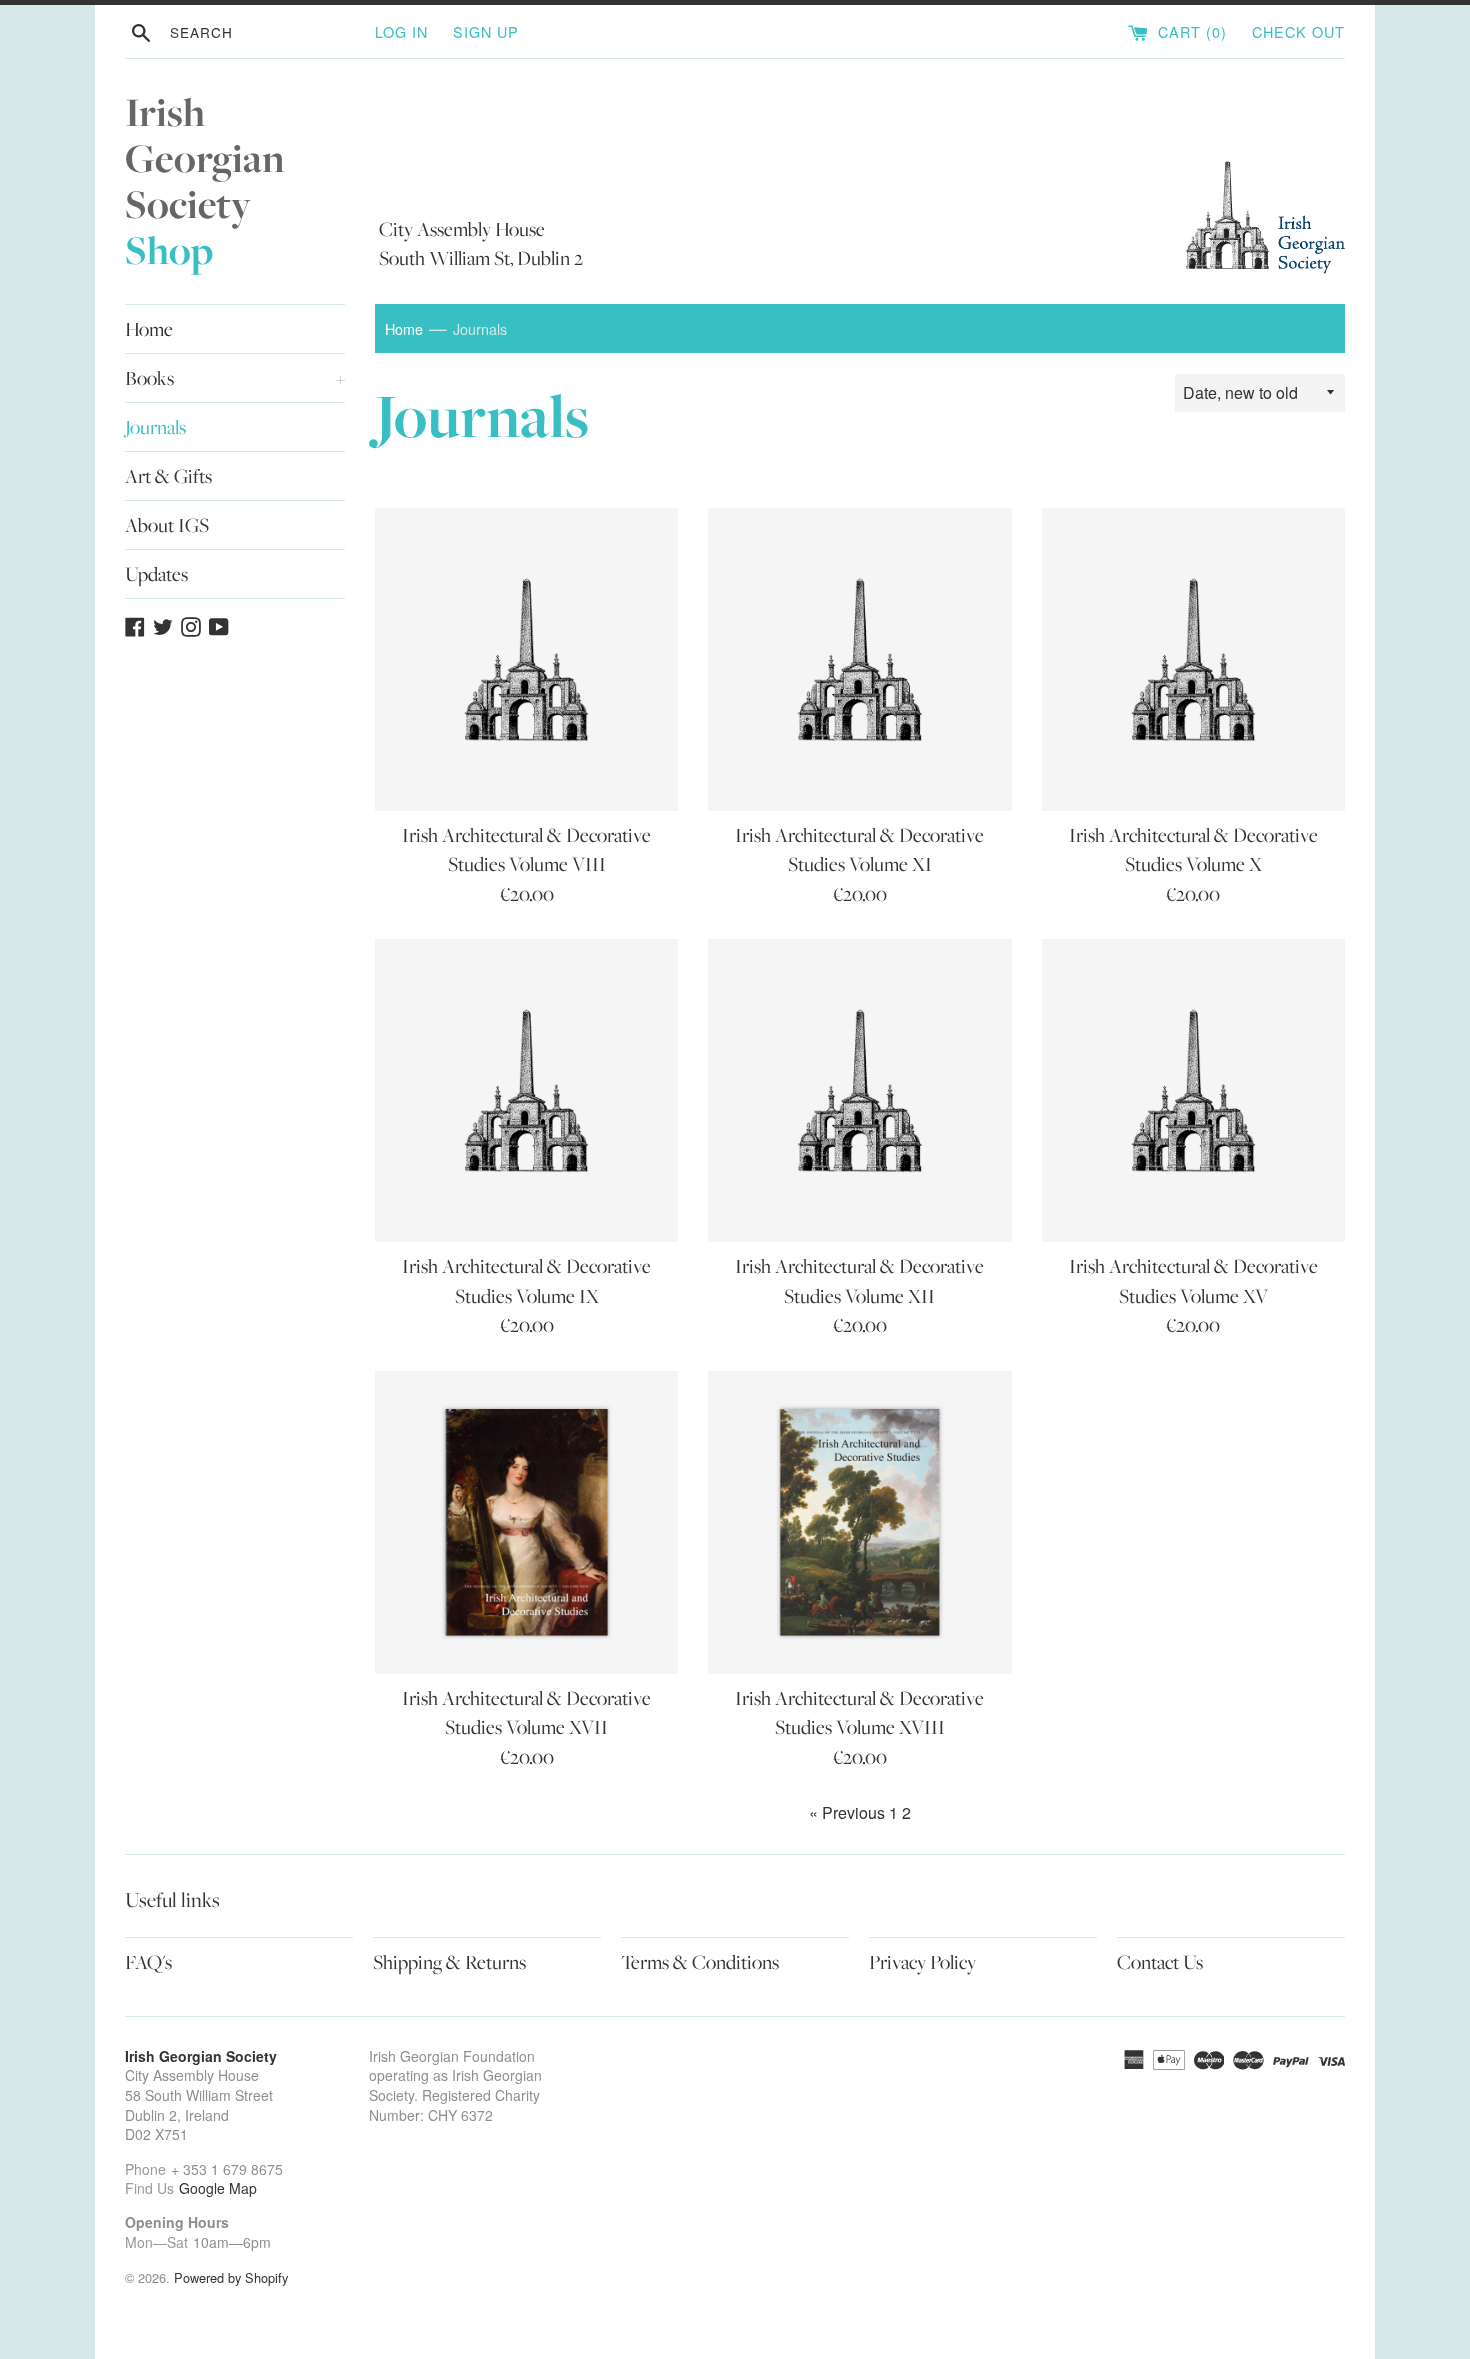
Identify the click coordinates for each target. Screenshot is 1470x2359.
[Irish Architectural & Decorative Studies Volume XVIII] (859, 1522)
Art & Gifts (168, 476)
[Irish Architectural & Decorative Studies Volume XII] (859, 1090)
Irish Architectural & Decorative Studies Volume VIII (526, 849)
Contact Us (1160, 1962)
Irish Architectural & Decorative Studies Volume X (1193, 849)
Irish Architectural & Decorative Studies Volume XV (1193, 1280)
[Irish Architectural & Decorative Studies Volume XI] (859, 659)
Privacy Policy (922, 1962)
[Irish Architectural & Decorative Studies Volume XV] (1193, 1090)
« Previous (847, 1812)
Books (235, 378)
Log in (401, 31)
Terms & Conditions (700, 1962)
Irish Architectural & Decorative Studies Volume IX (526, 1280)
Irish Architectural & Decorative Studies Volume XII (859, 1280)
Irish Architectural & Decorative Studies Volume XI (859, 849)
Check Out (1298, 31)
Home (149, 329)
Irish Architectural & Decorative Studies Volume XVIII (859, 1712)
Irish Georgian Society (205, 181)
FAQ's (148, 1962)
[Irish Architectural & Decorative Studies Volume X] (1193, 659)
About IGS (167, 525)
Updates (156, 574)
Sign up (486, 31)
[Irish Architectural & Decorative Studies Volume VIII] (526, 659)
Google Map (218, 2188)
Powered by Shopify (231, 2277)
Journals (155, 427)
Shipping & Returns (449, 1962)
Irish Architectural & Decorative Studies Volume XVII (526, 1712)
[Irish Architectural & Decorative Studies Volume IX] (526, 1090)
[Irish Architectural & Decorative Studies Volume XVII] (526, 1522)
